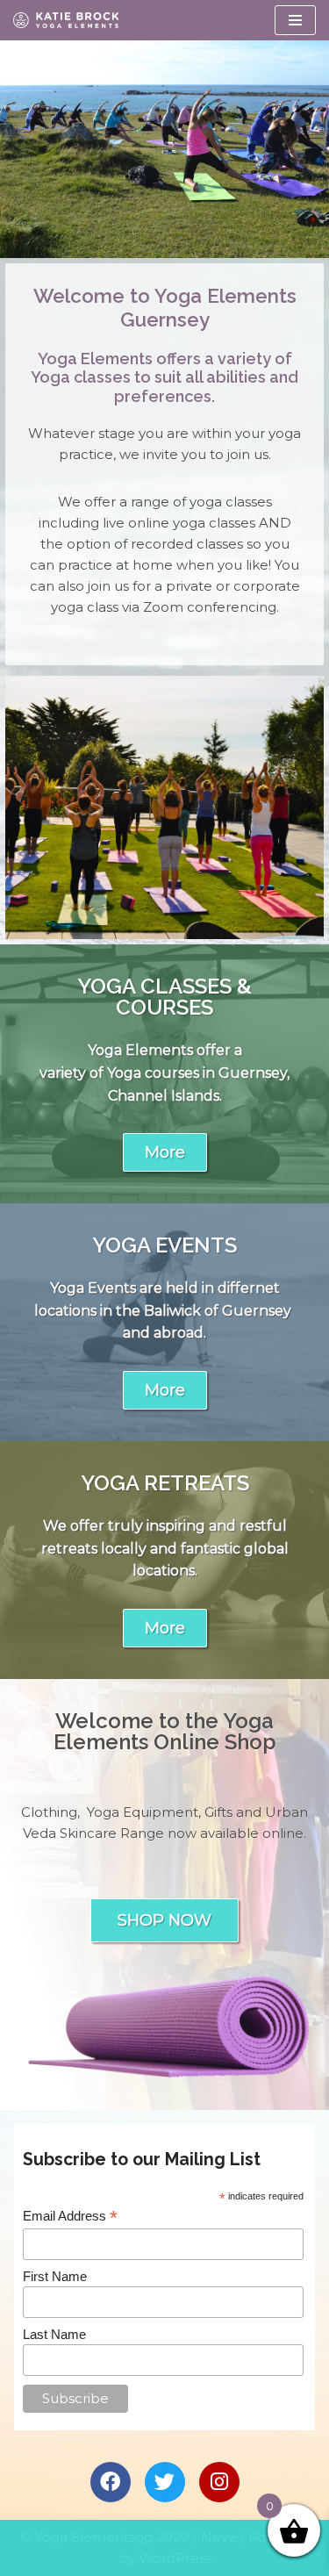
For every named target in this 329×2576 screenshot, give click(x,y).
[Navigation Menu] (295, 20)
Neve (219, 2537)
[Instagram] (219, 2482)
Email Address (70, 2217)
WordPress (175, 2558)
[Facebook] (111, 2482)
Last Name (54, 2334)
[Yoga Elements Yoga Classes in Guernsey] (66, 20)
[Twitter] (165, 2482)
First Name (55, 2276)
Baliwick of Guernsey (218, 1311)
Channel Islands (164, 1096)
